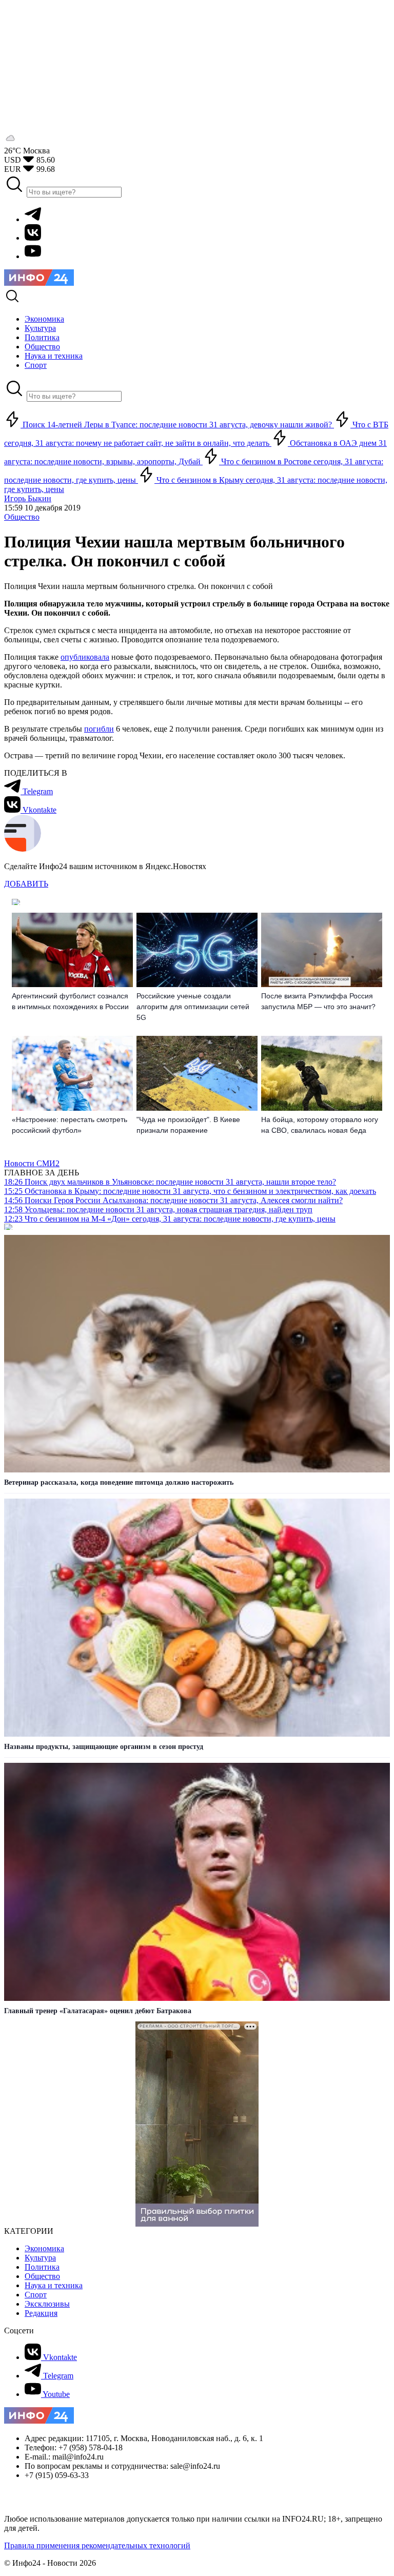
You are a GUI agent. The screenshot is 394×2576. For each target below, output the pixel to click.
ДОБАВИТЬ (26, 884)
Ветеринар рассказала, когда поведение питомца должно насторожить (119, 1482)
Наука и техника (54, 2285)
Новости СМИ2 (32, 1163)
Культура (40, 2258)
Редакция (41, 2313)
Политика (42, 2267)
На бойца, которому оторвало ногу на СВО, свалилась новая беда (320, 1125)
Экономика (44, 2248)
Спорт (36, 2295)
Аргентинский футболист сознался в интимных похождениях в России (70, 1001)
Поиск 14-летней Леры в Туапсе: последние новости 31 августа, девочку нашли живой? (177, 425)
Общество (22, 517)
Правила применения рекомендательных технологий (97, 2545)
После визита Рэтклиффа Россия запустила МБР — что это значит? (318, 1001)
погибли (99, 729)
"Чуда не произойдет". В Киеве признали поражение (188, 1125)
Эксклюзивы (47, 2304)
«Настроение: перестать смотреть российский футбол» (70, 1125)
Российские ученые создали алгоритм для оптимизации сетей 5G (193, 1007)
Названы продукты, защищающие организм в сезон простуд (104, 1747)
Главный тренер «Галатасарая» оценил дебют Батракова (98, 2011)
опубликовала (85, 657)
